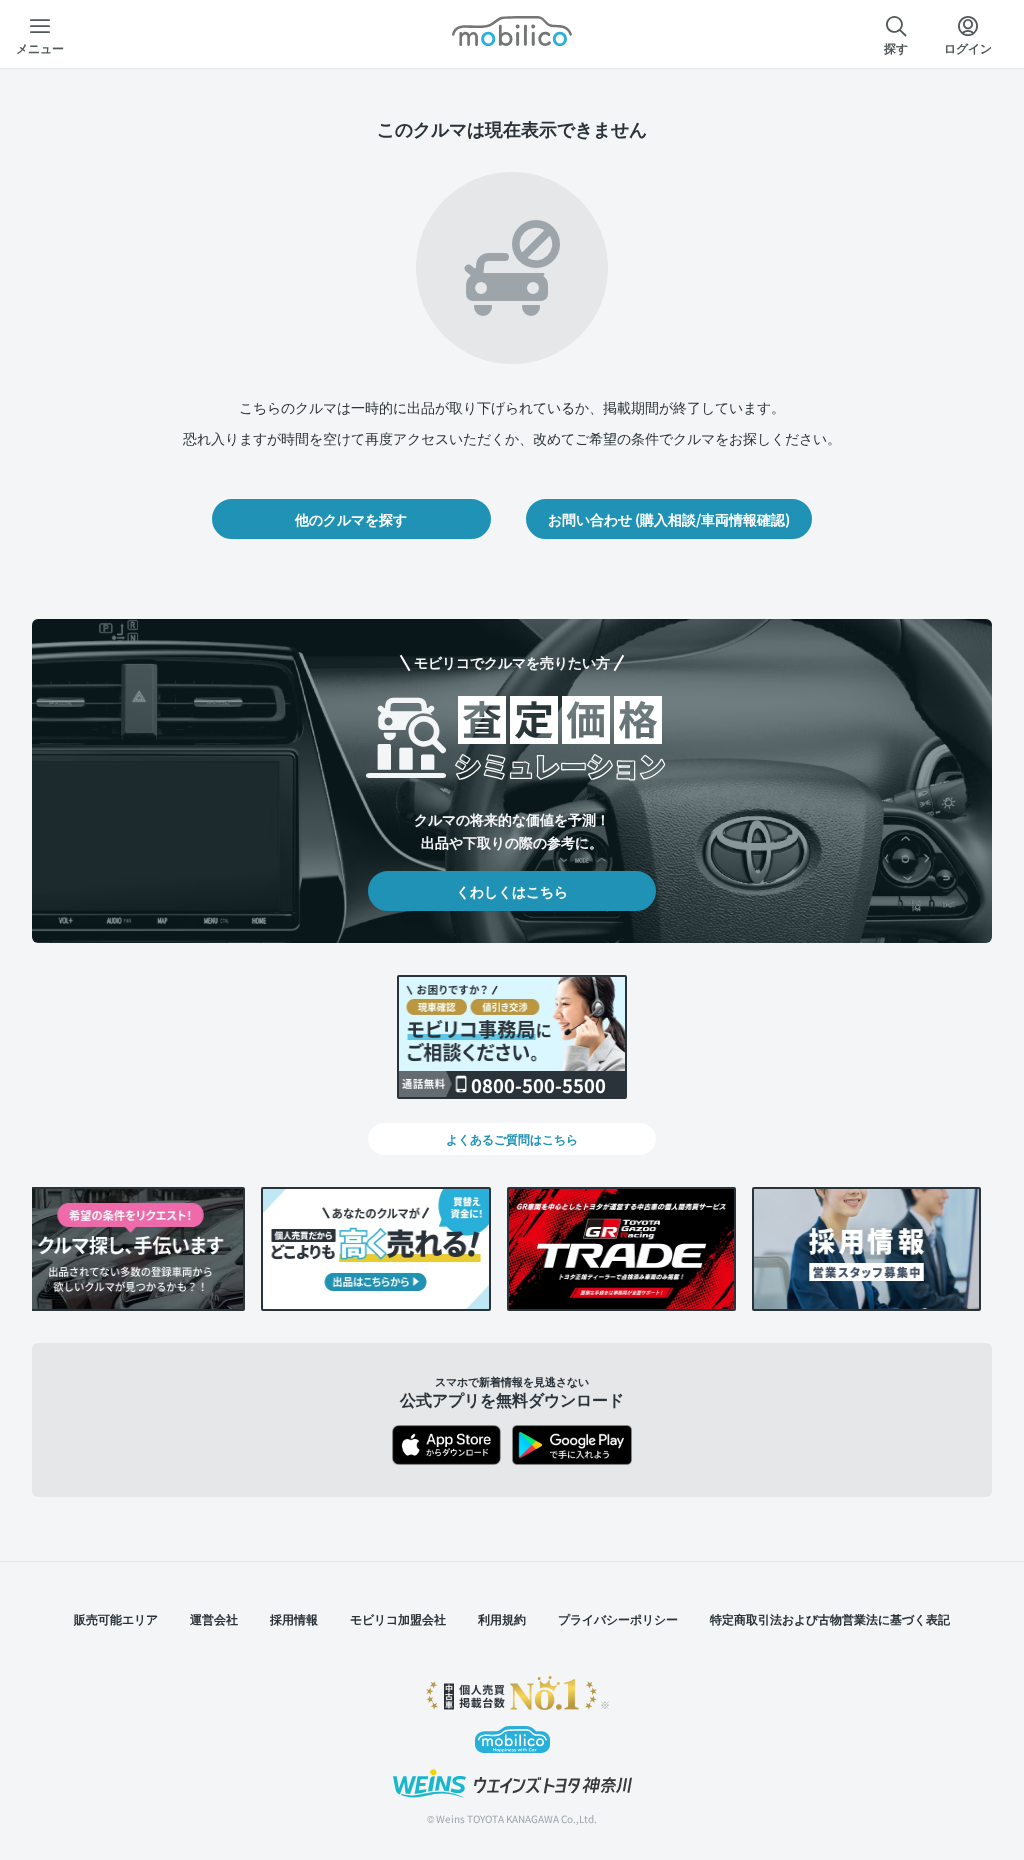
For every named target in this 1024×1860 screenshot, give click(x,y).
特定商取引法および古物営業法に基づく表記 (830, 1618)
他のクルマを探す (351, 519)
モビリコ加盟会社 (398, 1618)
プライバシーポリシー (618, 1618)
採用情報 (294, 1618)
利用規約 (502, 1618)
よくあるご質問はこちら (512, 1138)
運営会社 (214, 1618)
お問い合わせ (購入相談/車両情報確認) (669, 519)
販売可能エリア (116, 1618)
